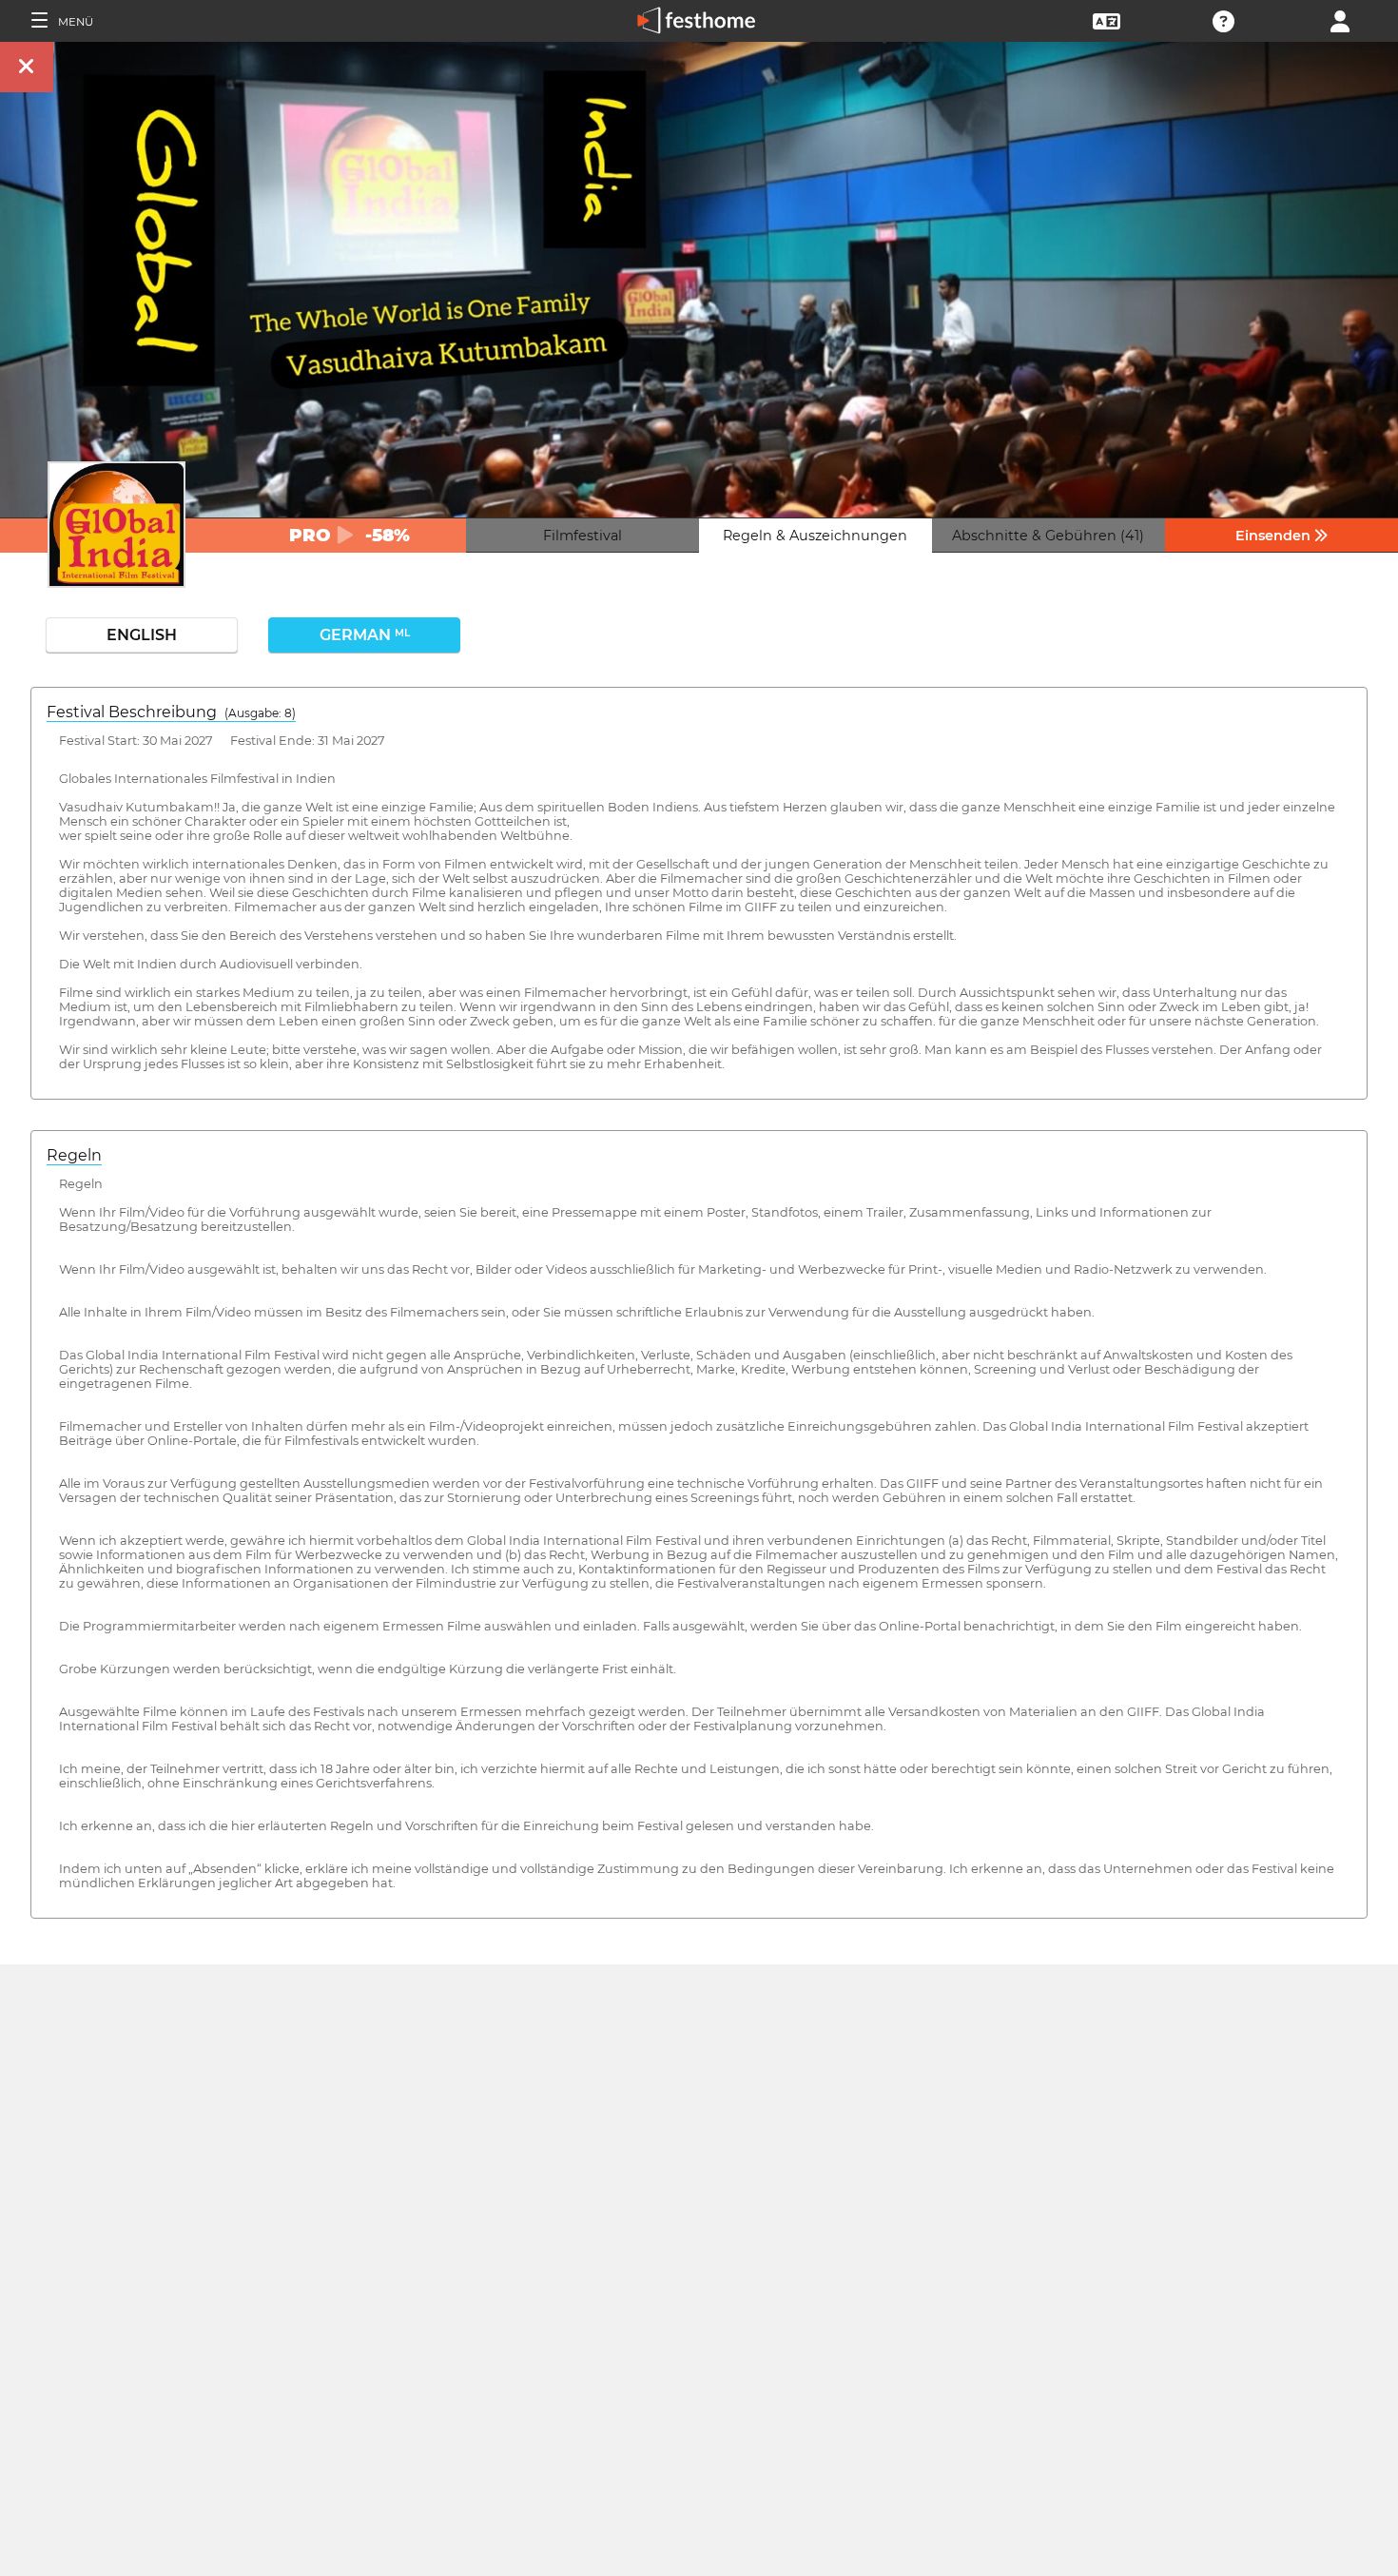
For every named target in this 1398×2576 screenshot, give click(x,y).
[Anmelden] (1340, 20)
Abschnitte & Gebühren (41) (1048, 536)
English (142, 635)
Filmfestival (582, 536)
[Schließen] (27, 67)
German (365, 635)
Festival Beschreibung (171, 712)
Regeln (74, 1155)
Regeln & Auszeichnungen (815, 536)
